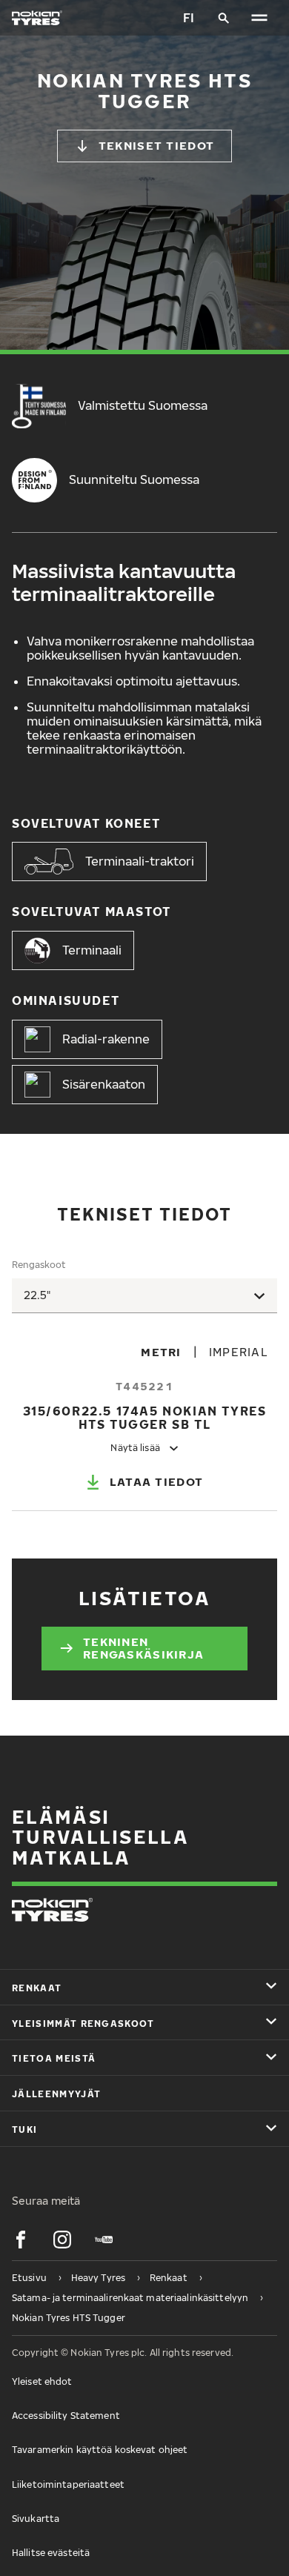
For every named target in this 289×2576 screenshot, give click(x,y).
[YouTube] (104, 2240)
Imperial (239, 1352)
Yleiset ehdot (42, 2381)
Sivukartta (36, 2519)
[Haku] (224, 18)
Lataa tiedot (156, 1481)
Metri (161, 1352)
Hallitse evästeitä (51, 2553)
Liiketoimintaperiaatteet (68, 2484)
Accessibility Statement (66, 2416)
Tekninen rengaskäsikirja (143, 1648)
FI (189, 18)
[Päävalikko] (259, 18)
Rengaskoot (39, 1265)
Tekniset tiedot (156, 145)
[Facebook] (21, 2240)
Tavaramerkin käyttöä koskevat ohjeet (100, 2450)
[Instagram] (62, 2240)
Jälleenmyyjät (56, 2094)
